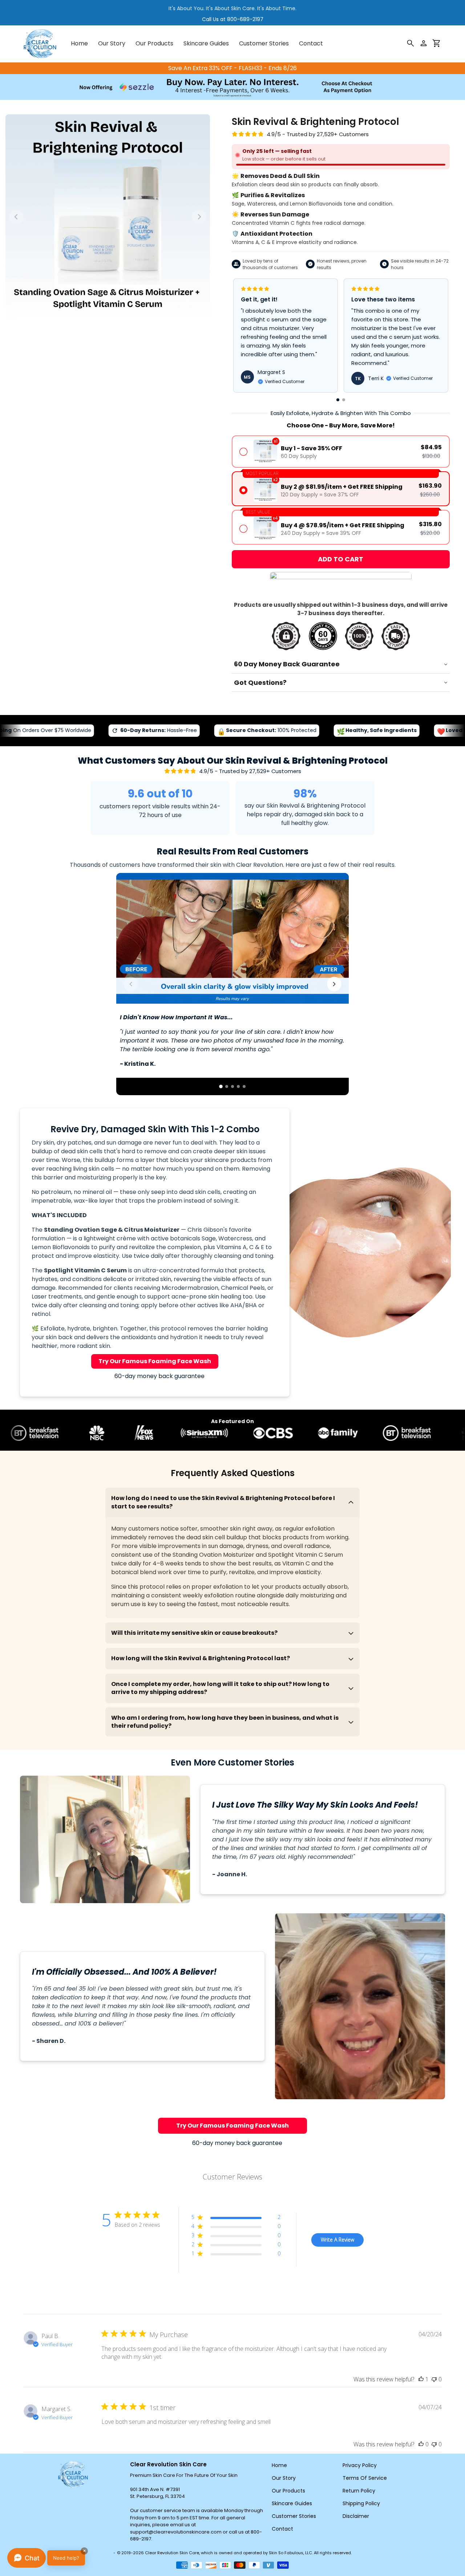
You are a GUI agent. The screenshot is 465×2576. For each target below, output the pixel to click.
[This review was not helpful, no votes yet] (434, 2379)
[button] (437, 44)
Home (279, 2465)
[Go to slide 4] (238, 1086)
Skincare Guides (292, 2503)
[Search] (411, 44)
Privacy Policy (360, 2465)
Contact (282, 2529)
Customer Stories (294, 2516)
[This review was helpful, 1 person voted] (421, 2379)
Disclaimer (356, 2516)
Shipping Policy (361, 2503)
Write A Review (337, 2240)
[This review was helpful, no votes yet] (421, 2444)
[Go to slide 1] (221, 1086)
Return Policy (359, 2491)
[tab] (338, 400)
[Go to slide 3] (232, 1086)
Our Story (284, 2478)
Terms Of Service (365, 2478)
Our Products (288, 2491)
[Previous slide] (16, 217)
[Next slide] (199, 217)
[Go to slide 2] (227, 1086)
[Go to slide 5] (244, 1086)
